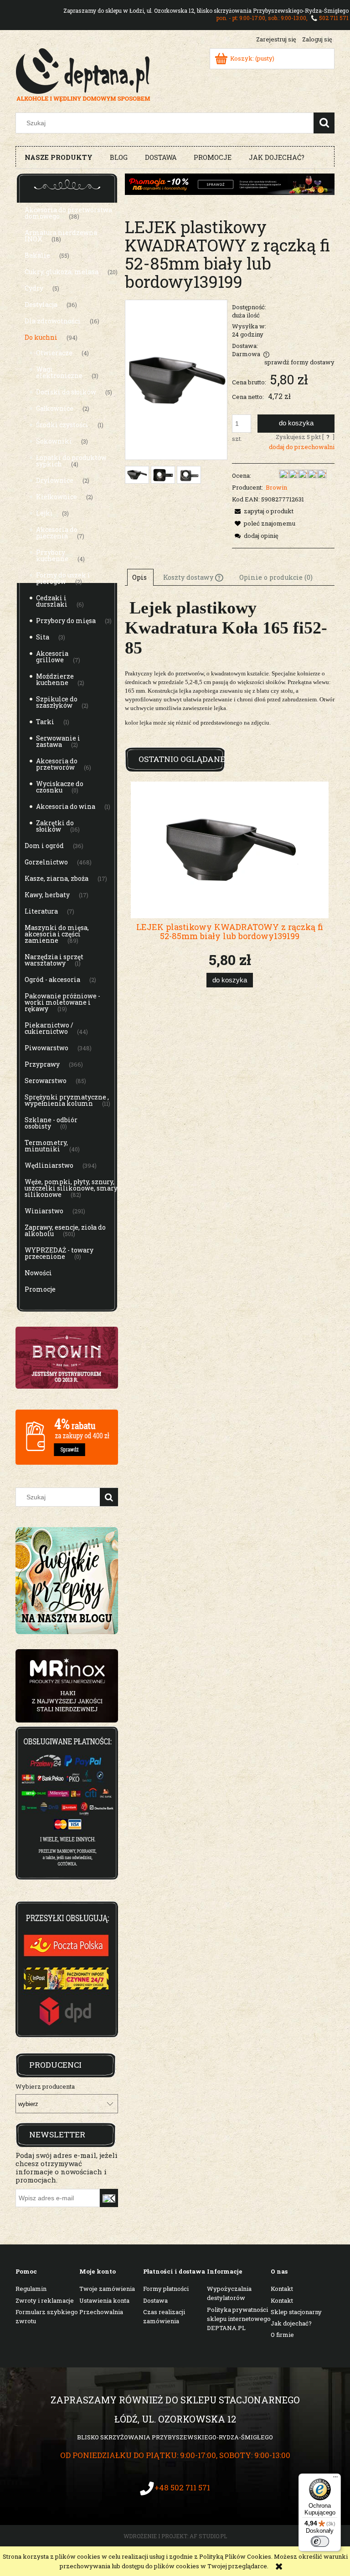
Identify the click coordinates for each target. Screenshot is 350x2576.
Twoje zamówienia (107, 2289)
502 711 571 (334, 18)
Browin (276, 487)
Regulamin (31, 2289)
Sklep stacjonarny (296, 2312)
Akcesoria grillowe (52, 657)
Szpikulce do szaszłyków (57, 702)
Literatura (41, 911)
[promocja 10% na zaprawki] (230, 184)
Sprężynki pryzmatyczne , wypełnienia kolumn (67, 1100)
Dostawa (155, 2300)
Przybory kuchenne (52, 555)
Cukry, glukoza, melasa (62, 272)
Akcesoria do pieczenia (57, 533)
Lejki (44, 513)
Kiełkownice (57, 497)
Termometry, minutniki (46, 1146)
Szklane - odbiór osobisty (51, 1123)
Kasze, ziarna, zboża (57, 878)
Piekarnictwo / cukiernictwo (49, 1028)
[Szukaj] (324, 123)
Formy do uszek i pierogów (63, 578)
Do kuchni (41, 337)
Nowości (38, 1273)
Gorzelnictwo (46, 862)
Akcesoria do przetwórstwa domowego (68, 213)
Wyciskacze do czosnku (60, 787)
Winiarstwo (44, 1211)
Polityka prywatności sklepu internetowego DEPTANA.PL (239, 2319)
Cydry (34, 288)
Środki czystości (62, 425)
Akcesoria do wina (66, 806)
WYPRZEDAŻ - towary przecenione (59, 1253)
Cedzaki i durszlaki (52, 601)
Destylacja (41, 304)
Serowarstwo (46, 1081)
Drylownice (55, 480)
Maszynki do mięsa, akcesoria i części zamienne (57, 934)
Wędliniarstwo (49, 1165)
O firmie (282, 2335)
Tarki (45, 722)
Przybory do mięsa (66, 621)
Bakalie (37, 255)
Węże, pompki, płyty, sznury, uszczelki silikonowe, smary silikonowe (71, 1188)
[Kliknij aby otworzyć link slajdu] (67, 1686)
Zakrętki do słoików (55, 826)
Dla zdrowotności (53, 321)
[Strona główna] (83, 74)
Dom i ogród (44, 846)
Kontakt (282, 2289)
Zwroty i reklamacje (45, 2300)
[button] (263, 511)
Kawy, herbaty (47, 895)
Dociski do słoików (66, 392)
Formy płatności (166, 2289)
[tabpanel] (230, 669)
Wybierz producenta (45, 2086)
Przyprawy (42, 1064)
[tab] (140, 577)
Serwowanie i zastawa (58, 741)
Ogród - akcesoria (52, 979)
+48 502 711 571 (182, 2487)
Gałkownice (55, 408)
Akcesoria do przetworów (57, 764)
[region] (67, 1686)
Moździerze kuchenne (55, 679)
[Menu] (335, 2479)
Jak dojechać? (291, 2323)
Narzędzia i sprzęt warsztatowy (54, 960)
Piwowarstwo (46, 1048)
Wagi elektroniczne (59, 372)
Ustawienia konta (104, 2300)
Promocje (40, 1289)
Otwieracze (54, 353)
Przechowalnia (101, 2312)
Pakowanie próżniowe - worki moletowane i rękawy (62, 1002)
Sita (43, 637)
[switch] (320, 2541)
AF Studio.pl (208, 2536)
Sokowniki (54, 441)
